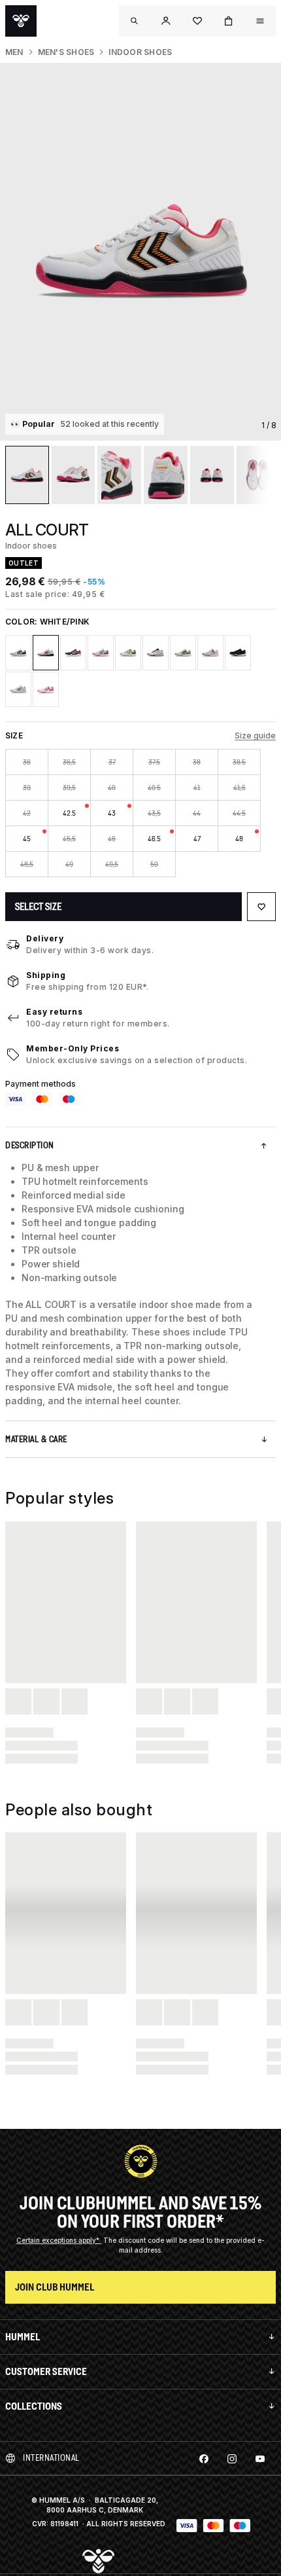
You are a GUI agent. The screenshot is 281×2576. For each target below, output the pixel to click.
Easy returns (54, 1012)
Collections (34, 2406)
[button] (166, 21)
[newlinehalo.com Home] (21, 21)
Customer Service (46, 2371)
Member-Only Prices (73, 1048)
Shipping (46, 975)
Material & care (36, 1439)
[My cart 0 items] (229, 21)
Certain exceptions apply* (59, 2240)
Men (14, 52)
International (51, 2458)
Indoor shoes (140, 52)
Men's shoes (66, 52)
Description (30, 1145)
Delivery (45, 938)
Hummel (23, 2337)
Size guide (255, 735)
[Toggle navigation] (135, 21)
